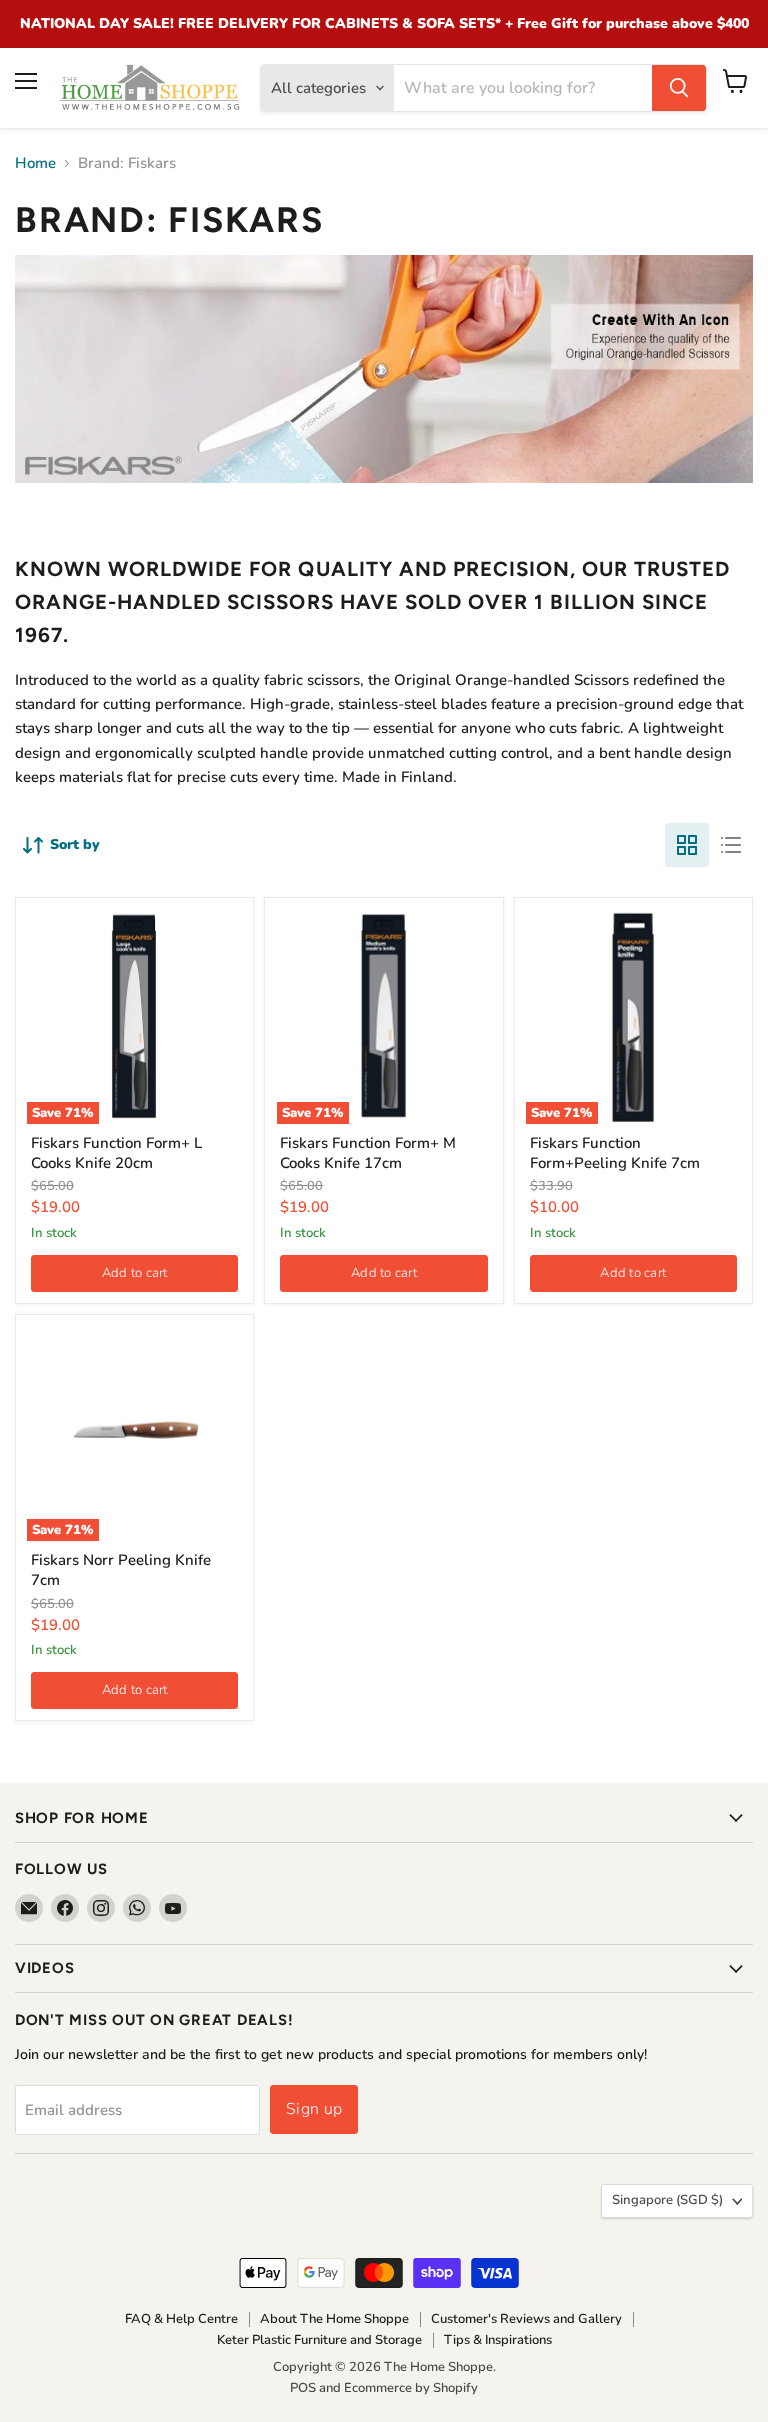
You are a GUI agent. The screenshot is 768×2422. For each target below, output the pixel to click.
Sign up (314, 2109)
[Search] (679, 88)
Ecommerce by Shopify (411, 2388)
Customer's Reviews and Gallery (526, 2319)
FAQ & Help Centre (181, 2319)
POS (303, 2388)
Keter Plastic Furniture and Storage (319, 2340)
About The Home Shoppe (334, 2319)
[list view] (731, 845)
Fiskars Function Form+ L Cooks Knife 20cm (116, 1153)
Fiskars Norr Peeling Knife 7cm (121, 1570)
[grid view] (687, 845)
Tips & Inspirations (498, 2340)
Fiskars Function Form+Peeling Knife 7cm (615, 1153)
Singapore (667, 2200)
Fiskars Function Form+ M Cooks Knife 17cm (368, 1153)
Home (35, 163)
